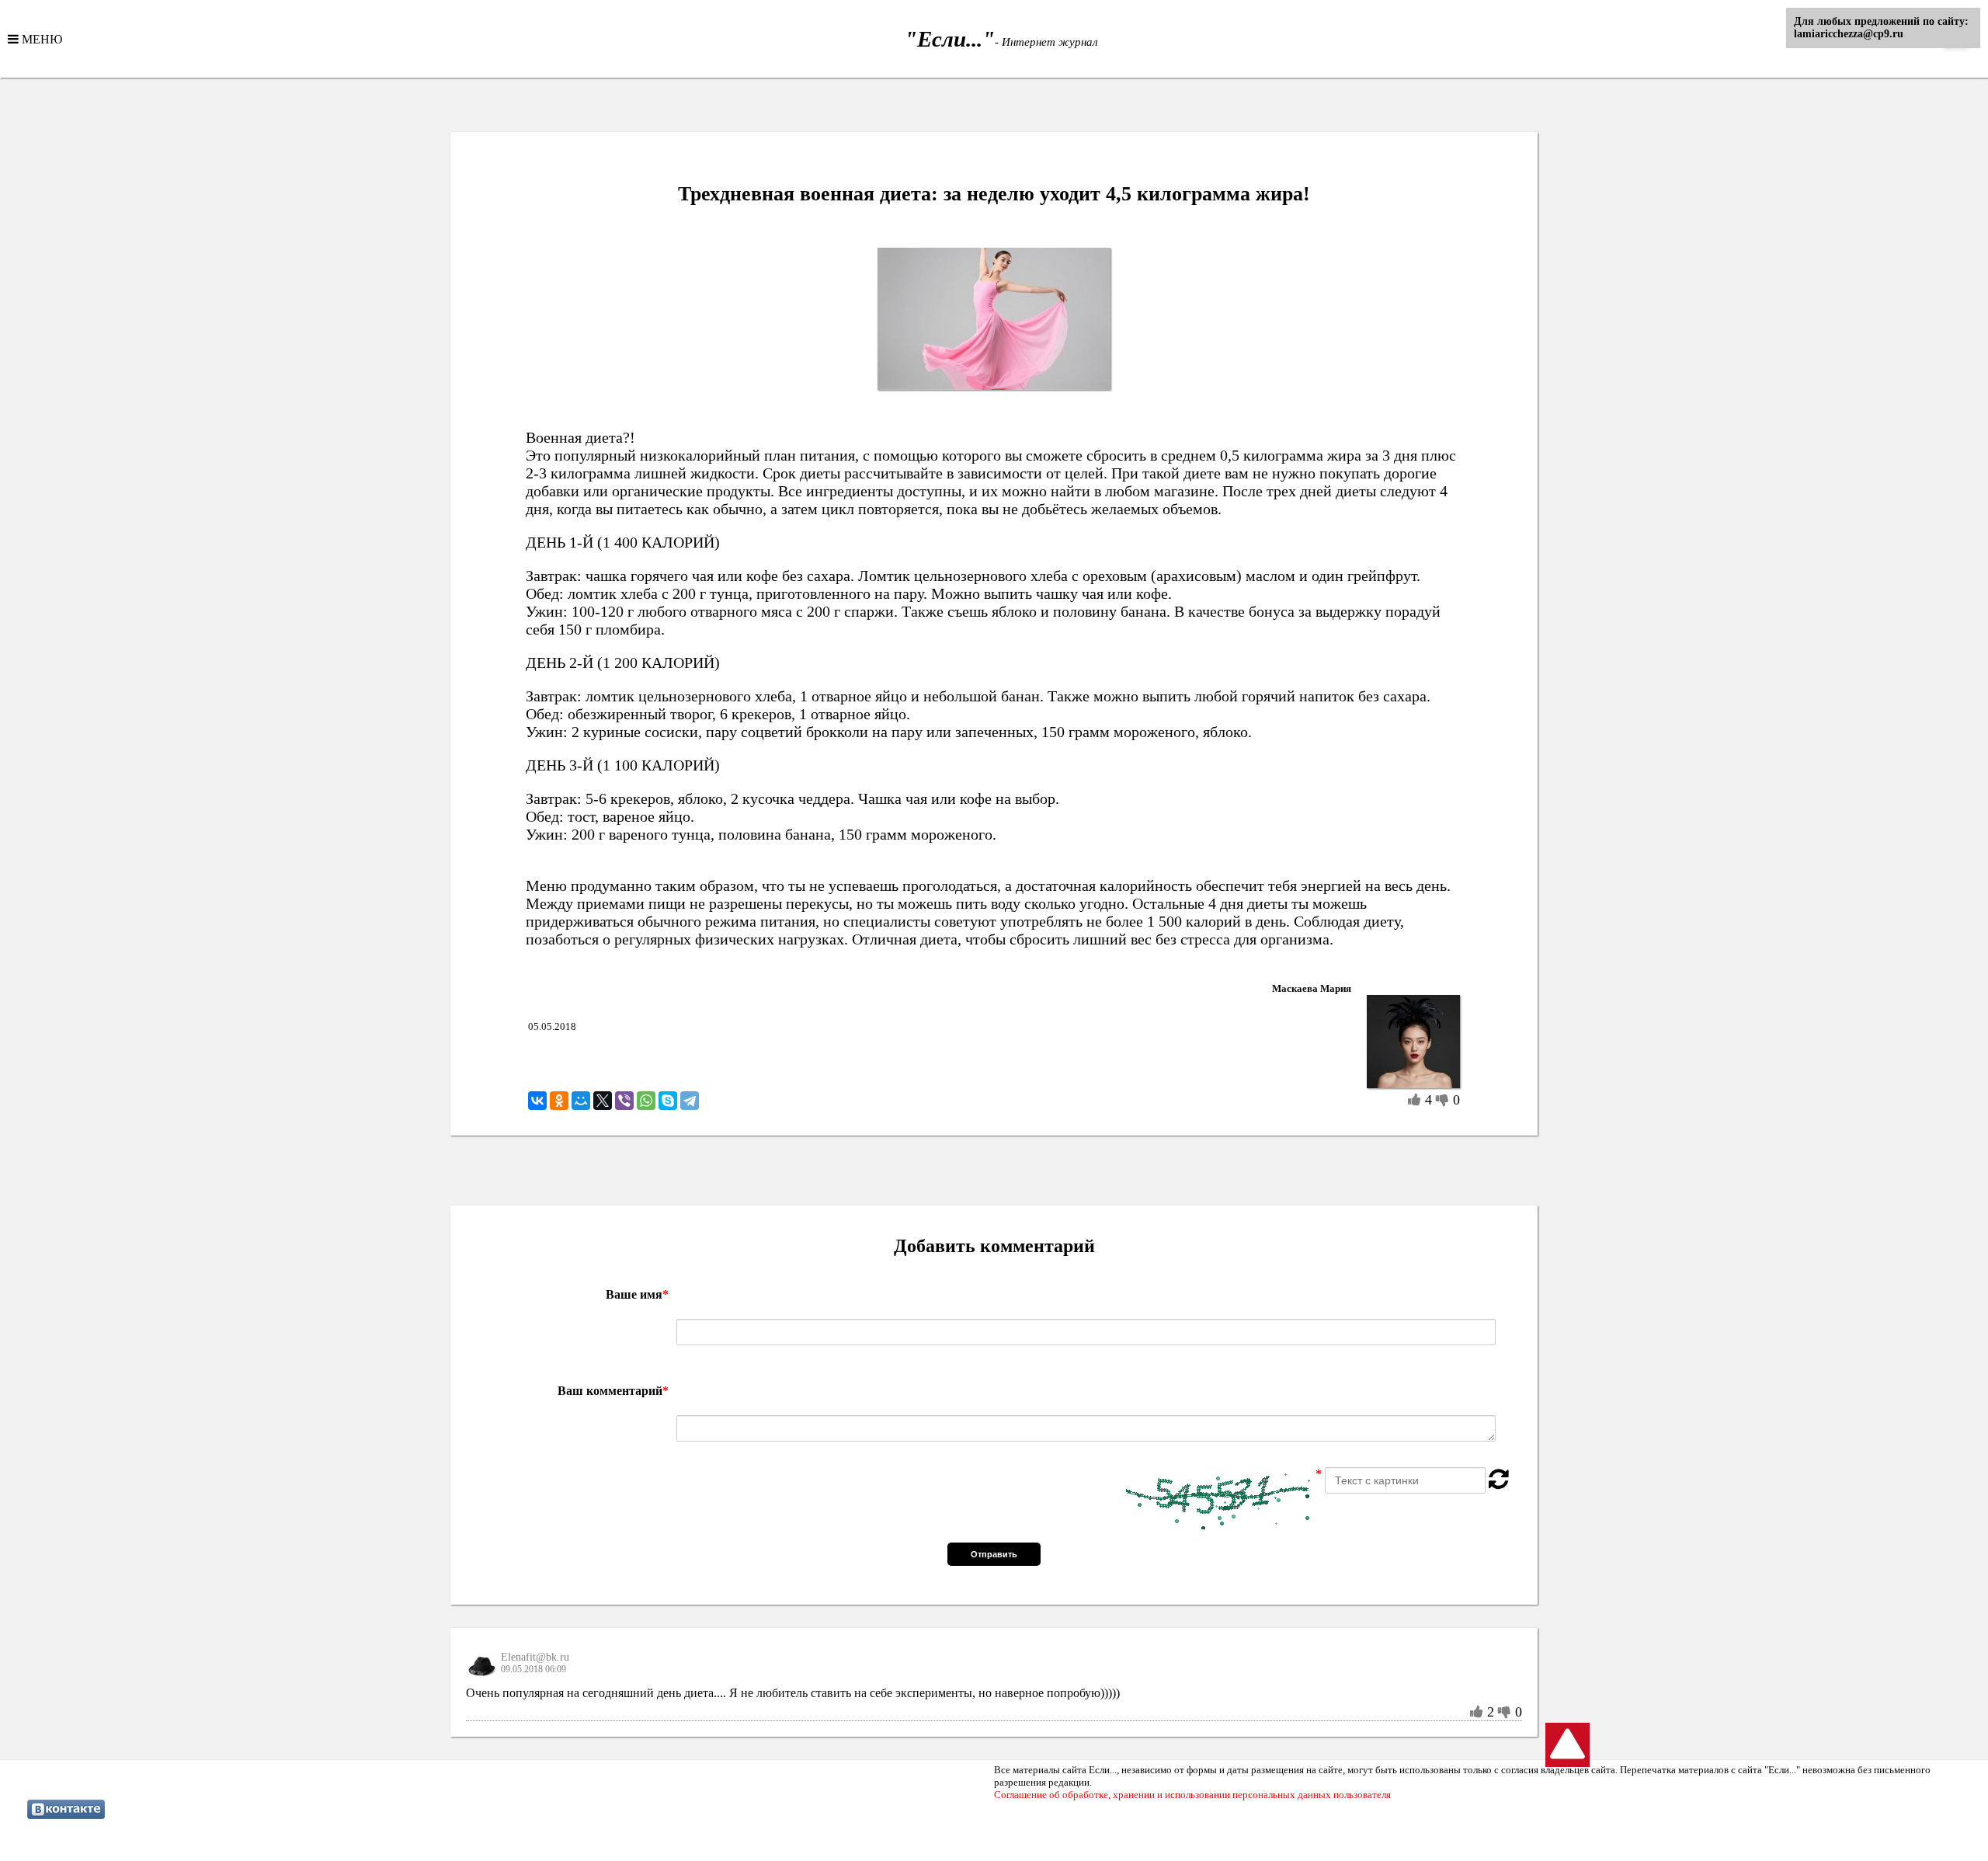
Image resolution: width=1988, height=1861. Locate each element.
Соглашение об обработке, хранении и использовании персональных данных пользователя (1192, 1795)
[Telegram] (690, 1101)
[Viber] (624, 1101)
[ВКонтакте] (537, 1101)
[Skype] (668, 1101)
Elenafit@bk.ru (535, 1657)
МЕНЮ (40, 39)
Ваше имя (637, 1294)
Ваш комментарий (613, 1391)
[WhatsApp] (646, 1101)
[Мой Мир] (581, 1101)
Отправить (994, 1554)
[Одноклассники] (559, 1101)
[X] (603, 1101)
